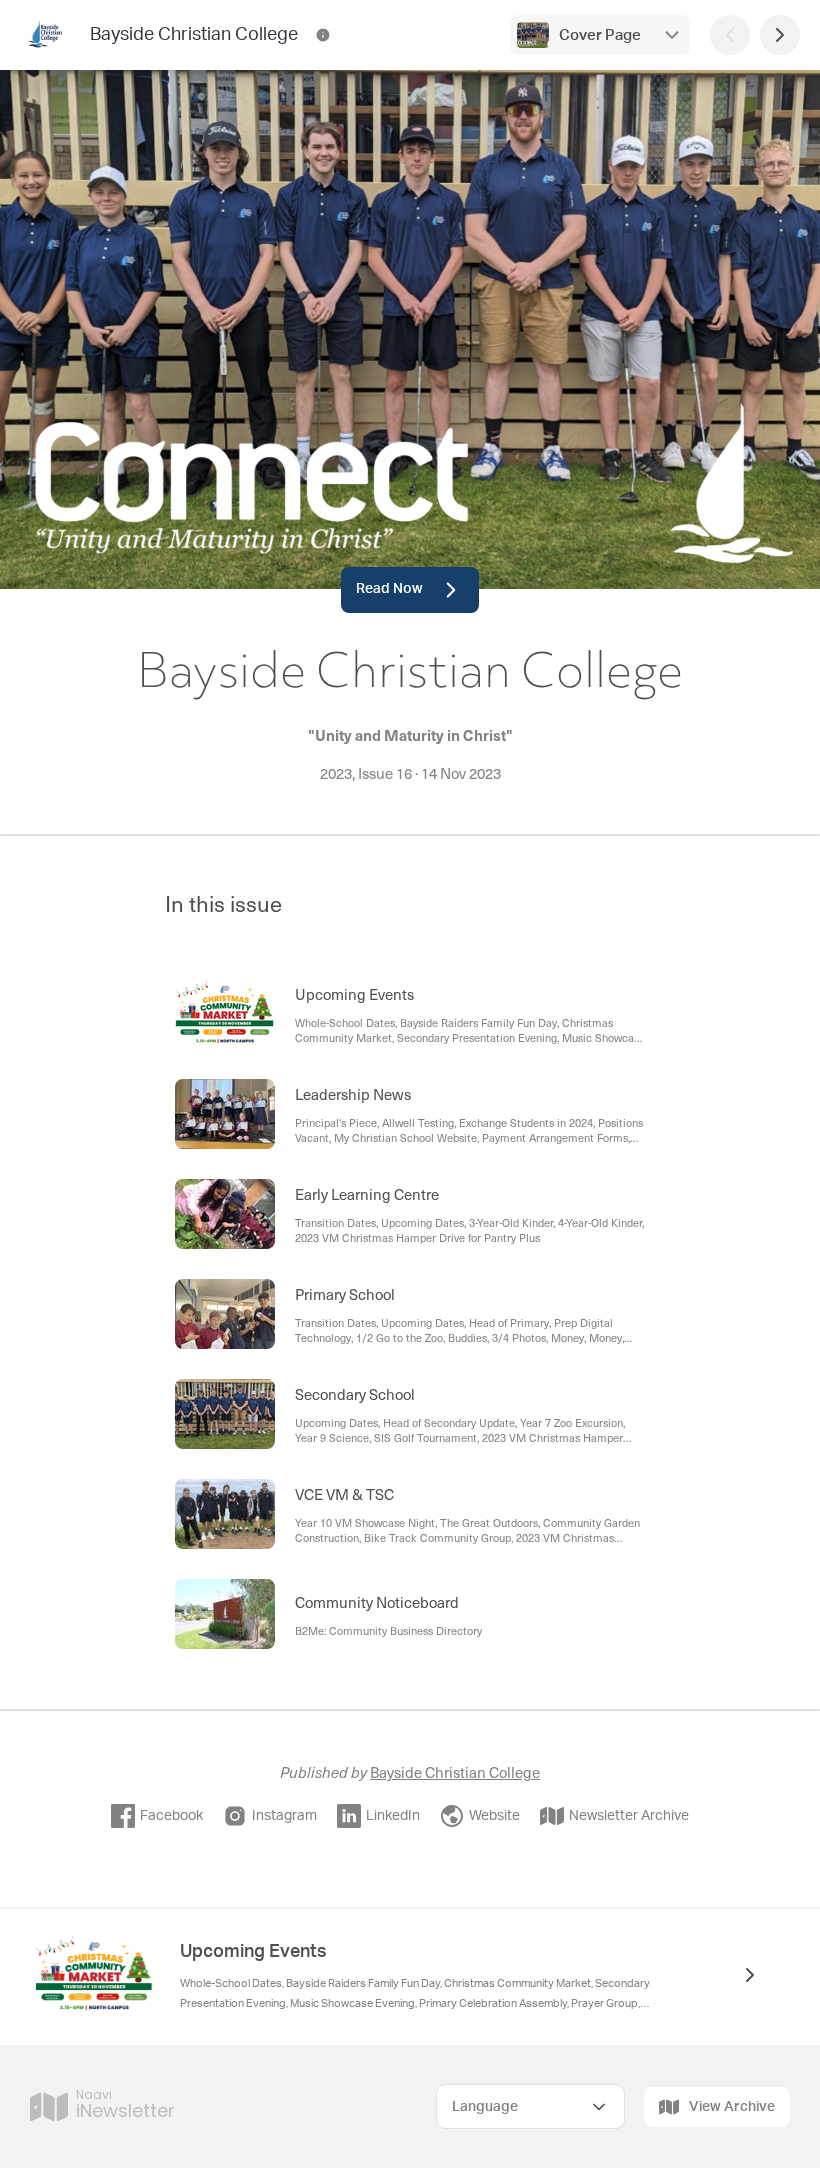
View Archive (732, 2107)
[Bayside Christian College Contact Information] (323, 35)
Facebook (171, 1816)
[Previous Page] (730, 35)
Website (494, 1816)
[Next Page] (780, 35)
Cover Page (600, 35)
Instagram (284, 1816)
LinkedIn (393, 1816)
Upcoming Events (253, 1952)
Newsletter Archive (629, 1816)
